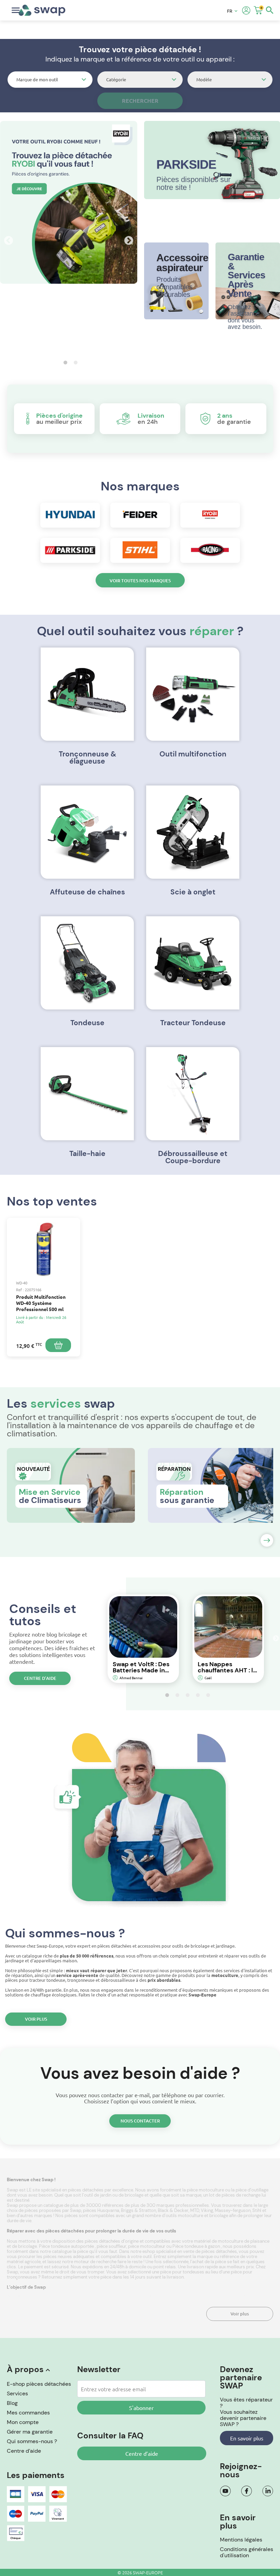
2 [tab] (74, 362)
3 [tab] (186, 1695)
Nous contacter (140, 2121)
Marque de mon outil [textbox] (37, 79)
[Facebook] (247, 2491)
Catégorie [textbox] (116, 79)
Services (17, 2393)
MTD (195, 2210)
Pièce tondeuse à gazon (197, 2246)
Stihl (257, 2210)
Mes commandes (28, 2413)
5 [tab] (206, 1695)
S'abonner (141, 2408)
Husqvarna (108, 2210)
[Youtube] (225, 2491)
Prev (7, 239)
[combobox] (50, 80)
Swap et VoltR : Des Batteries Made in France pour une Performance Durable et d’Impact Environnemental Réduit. (143, 1667)
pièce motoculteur (147, 2246)
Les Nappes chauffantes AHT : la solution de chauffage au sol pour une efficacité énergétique (227, 1667)
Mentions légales (241, 2540)
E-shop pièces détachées (39, 2384)
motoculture (191, 2216)
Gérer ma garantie (30, 2432)
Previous (96, 1639)
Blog (12, 2403)
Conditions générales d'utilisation (247, 2552)
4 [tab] (196, 1695)
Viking (207, 2210)
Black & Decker (173, 2210)
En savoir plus (247, 2438)
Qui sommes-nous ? (32, 2441)
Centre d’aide (40, 1678)
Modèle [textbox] (204, 79)
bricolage (219, 2216)
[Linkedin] (268, 2491)
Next (127, 239)
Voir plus (36, 2019)
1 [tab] (64, 362)
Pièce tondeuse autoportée (67, 2246)
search (270, 10)
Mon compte (23, 2422)
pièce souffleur (111, 2246)
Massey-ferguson (233, 2210)
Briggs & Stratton (138, 2210)
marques (44, 2216)
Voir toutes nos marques (140, 581)
